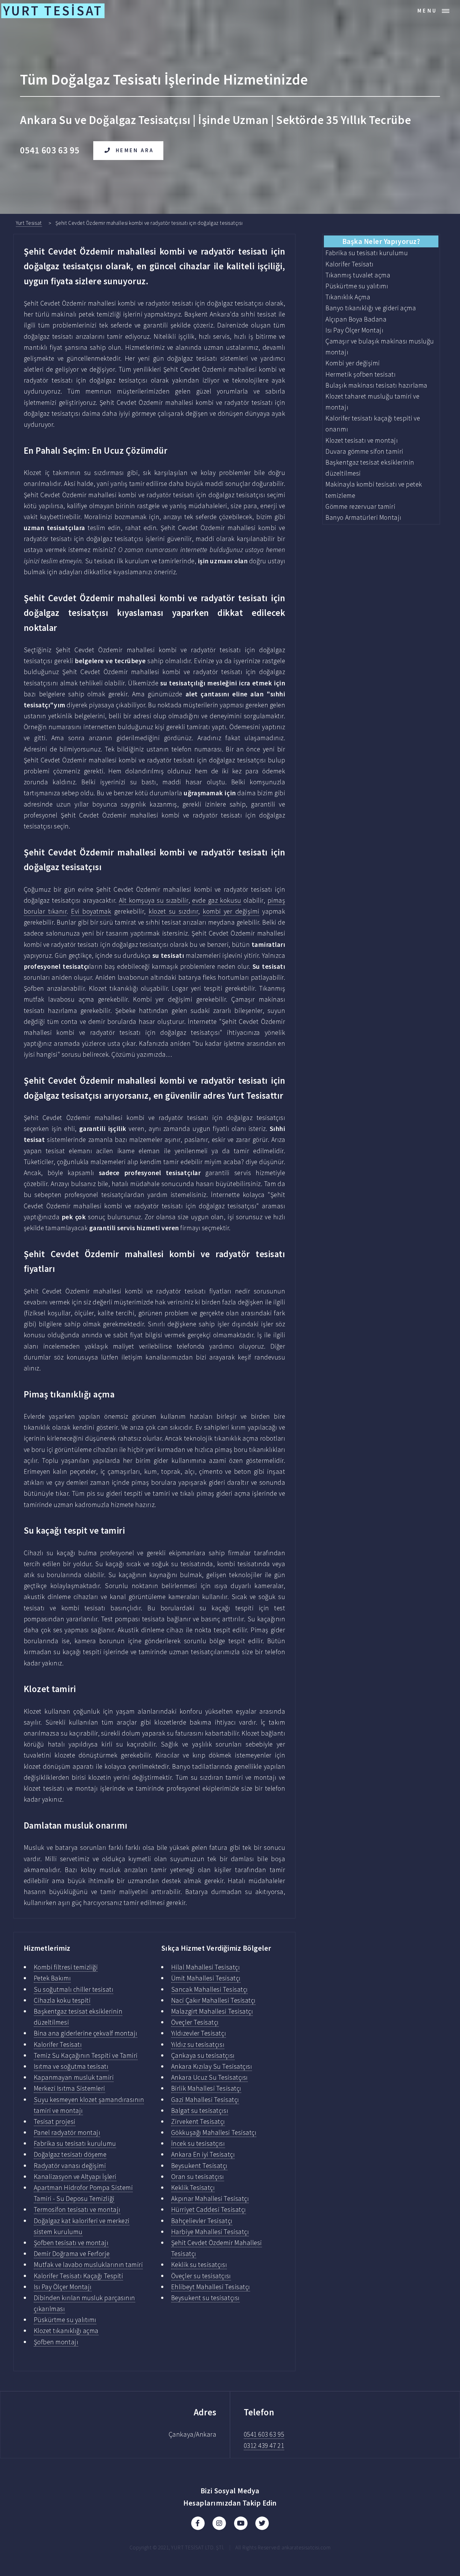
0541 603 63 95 (264, 2434)
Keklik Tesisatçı (193, 2188)
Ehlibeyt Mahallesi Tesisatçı (211, 2287)
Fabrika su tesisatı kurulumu (75, 2143)
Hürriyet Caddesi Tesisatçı (209, 2209)
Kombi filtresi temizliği (66, 1967)
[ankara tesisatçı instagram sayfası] (219, 2523)
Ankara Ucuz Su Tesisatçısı (210, 2077)
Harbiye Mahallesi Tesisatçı (210, 2232)
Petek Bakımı (52, 1978)
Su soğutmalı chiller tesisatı (74, 1989)
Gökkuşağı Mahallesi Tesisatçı (214, 2132)
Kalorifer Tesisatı (58, 2044)
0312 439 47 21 (264, 2446)
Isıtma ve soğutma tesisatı (71, 2066)
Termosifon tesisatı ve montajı (77, 2209)
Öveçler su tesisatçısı (201, 2276)
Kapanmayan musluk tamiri (74, 2077)
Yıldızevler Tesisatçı (199, 2033)
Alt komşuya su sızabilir (154, 900)
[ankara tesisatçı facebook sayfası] (198, 2523)
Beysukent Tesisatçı (199, 2166)
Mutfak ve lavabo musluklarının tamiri (88, 2265)
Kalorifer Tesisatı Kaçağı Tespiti (79, 2276)
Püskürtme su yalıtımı (65, 2320)
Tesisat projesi (55, 2122)
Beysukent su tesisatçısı (205, 2298)
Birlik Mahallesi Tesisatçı (206, 2088)
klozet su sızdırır (173, 911)
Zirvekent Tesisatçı (198, 2122)
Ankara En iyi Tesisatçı (203, 2154)
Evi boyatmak (91, 911)
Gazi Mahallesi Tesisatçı (205, 2100)
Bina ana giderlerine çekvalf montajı (86, 2033)
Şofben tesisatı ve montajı (71, 2243)
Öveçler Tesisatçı (195, 2022)
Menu (427, 11)
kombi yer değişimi (231, 911)
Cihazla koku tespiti (62, 2000)
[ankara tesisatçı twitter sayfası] (262, 2523)
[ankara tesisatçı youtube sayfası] (241, 2523)
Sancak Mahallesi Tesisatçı (210, 1989)
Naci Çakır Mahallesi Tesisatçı (213, 2000)
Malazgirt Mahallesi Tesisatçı (212, 2011)
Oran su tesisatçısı (198, 2177)
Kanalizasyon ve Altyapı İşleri (75, 2177)
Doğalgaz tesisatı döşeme (70, 2154)
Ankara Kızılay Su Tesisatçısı (212, 2066)
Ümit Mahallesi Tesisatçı (206, 1978)
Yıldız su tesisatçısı (198, 2044)
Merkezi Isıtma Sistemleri (69, 2088)
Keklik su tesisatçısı (199, 2265)
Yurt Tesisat (29, 223)
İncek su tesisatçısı (198, 2143)
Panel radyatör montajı (67, 2132)
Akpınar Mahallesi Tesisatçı (210, 2199)
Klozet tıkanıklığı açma (66, 2331)
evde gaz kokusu (217, 900)
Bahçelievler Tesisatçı (202, 2221)
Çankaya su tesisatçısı (203, 2055)
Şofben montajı (56, 2342)
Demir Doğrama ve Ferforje (72, 2254)
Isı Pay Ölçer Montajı (63, 2287)
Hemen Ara (135, 150)
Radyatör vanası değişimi (70, 2166)
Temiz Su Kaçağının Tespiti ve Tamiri (86, 2055)
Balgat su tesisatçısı (200, 2111)
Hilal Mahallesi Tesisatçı (205, 1967)
